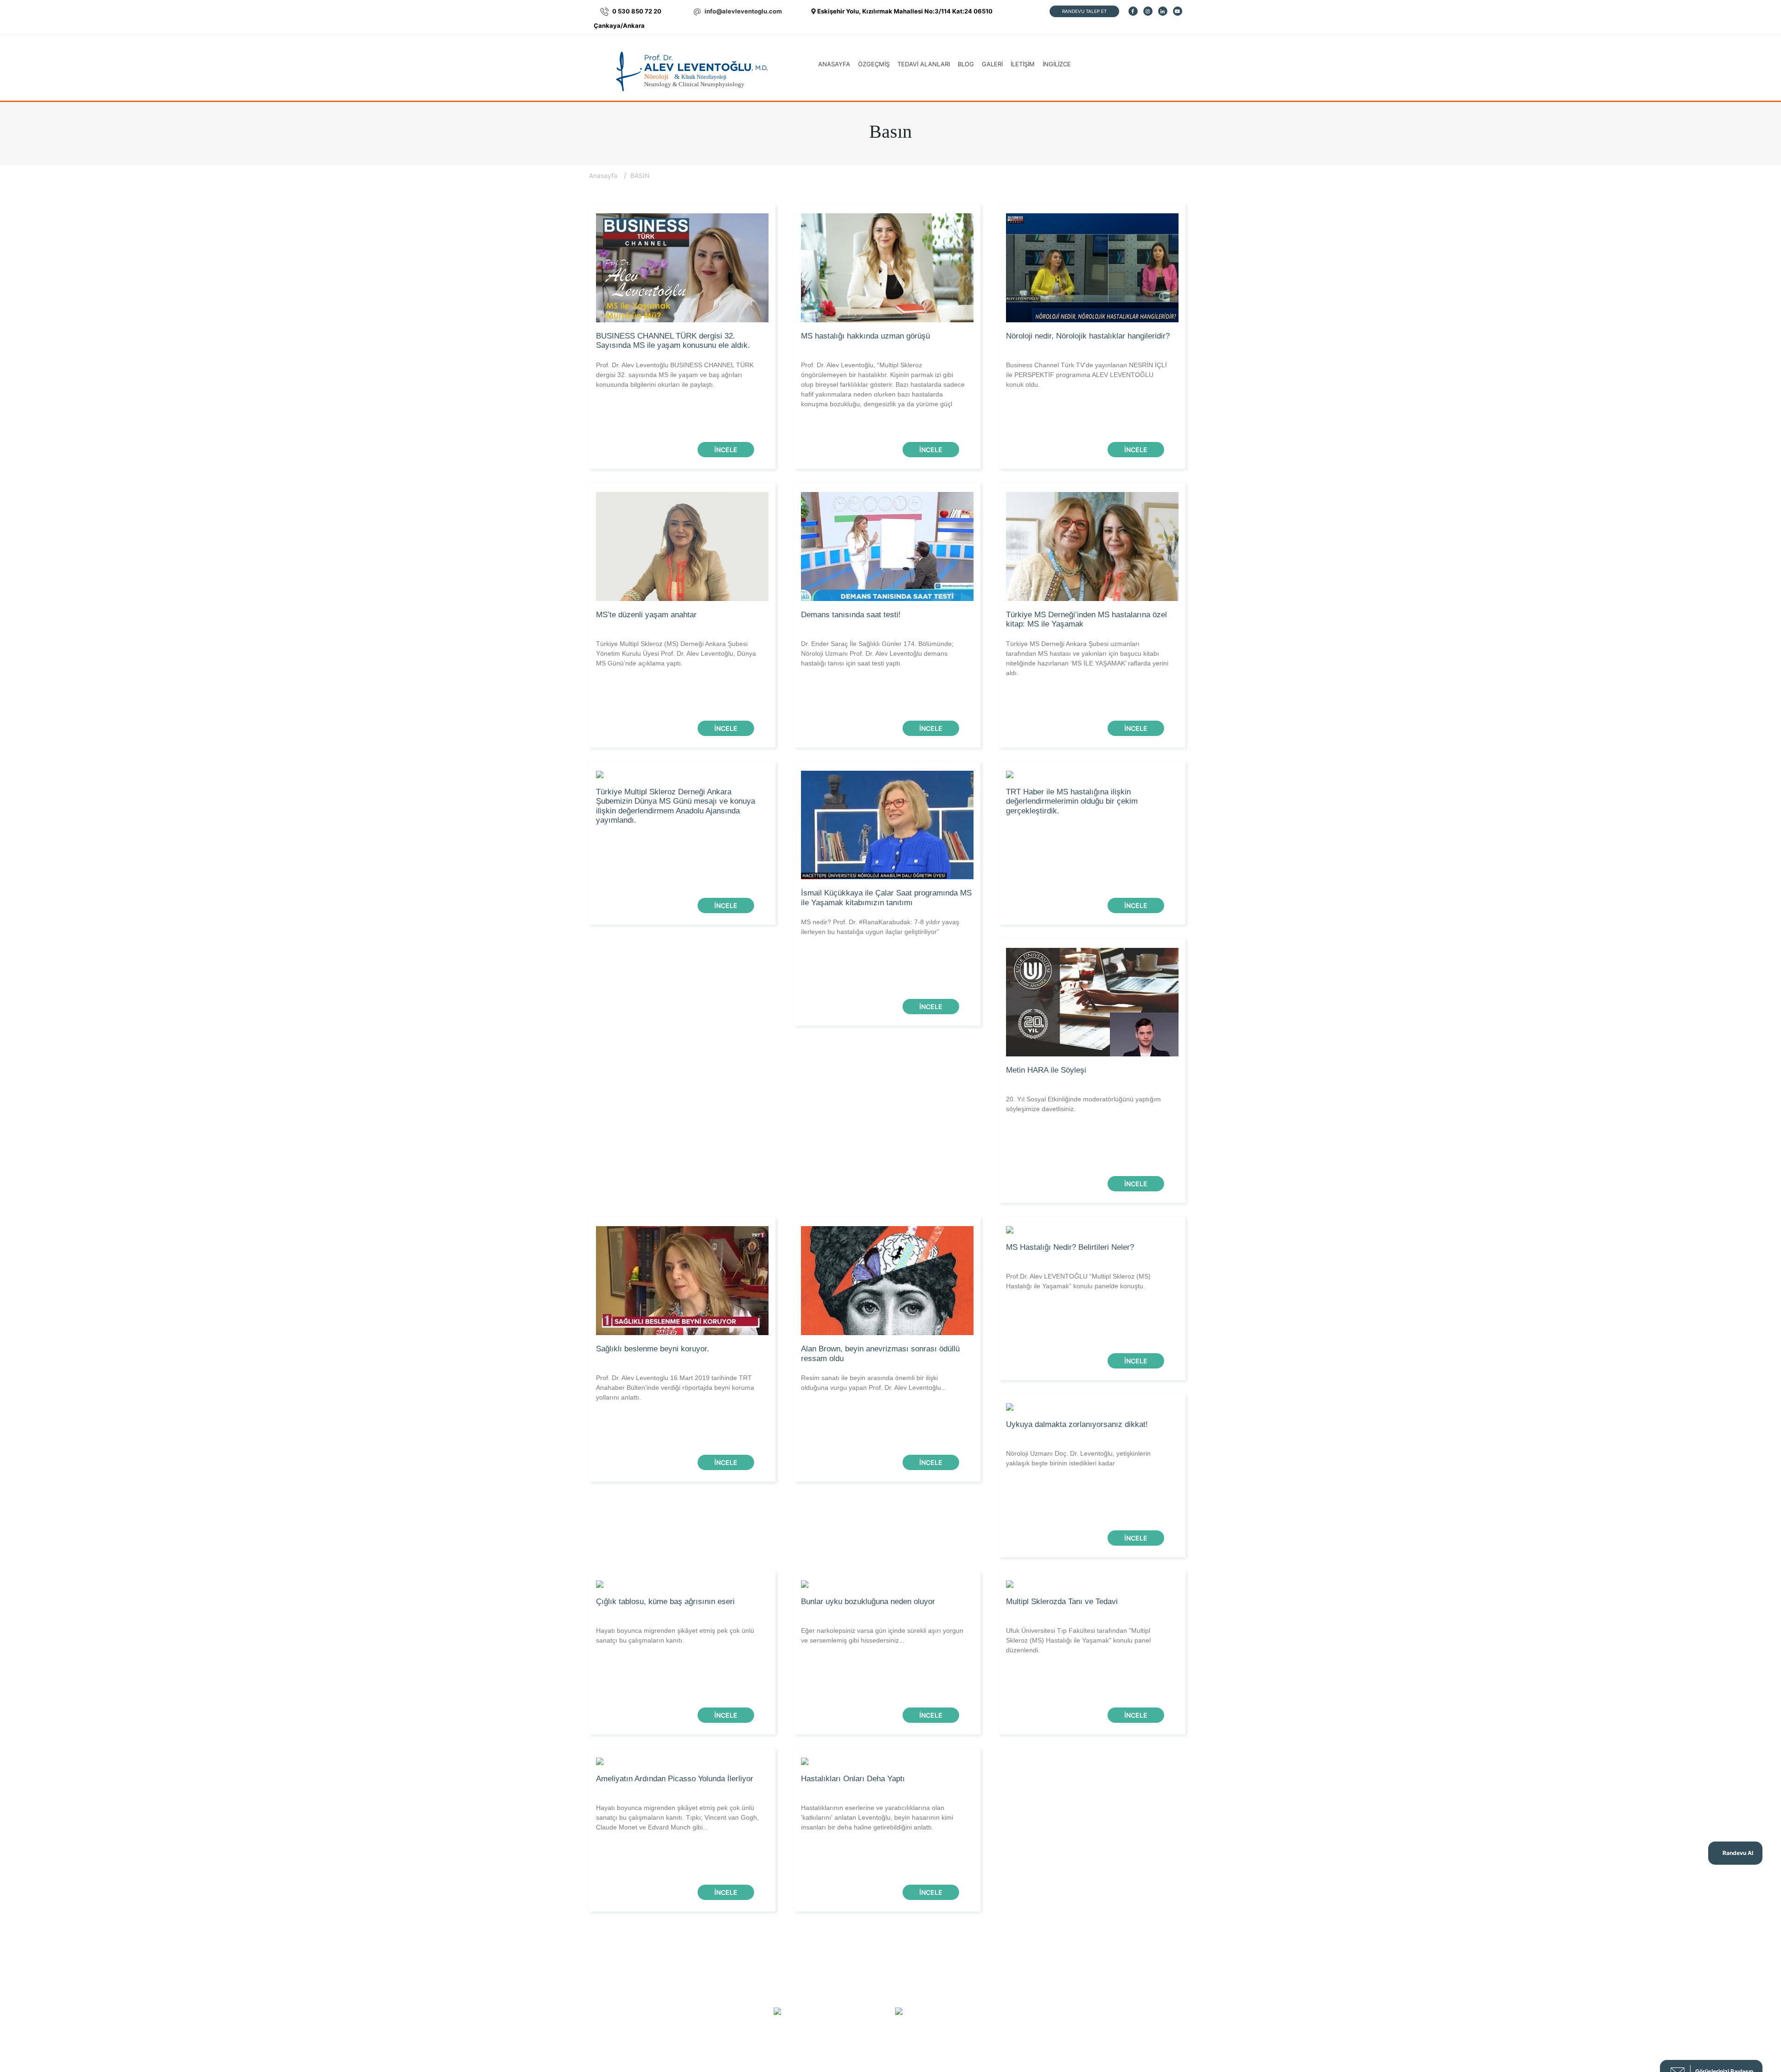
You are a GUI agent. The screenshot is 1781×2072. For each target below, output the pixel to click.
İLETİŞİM (1023, 64)
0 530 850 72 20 (637, 11)
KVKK (989, 1985)
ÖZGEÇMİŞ (874, 64)
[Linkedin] (1163, 11)
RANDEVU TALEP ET (1084, 11)
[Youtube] (1178, 11)
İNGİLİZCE (1057, 64)
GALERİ (992, 64)
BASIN (640, 176)
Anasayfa (604, 176)
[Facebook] (1133, 11)
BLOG (966, 64)
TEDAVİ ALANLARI (924, 64)
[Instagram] (1148, 11)
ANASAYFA (834, 64)
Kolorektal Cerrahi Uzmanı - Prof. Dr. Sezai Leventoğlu (1073, 1985)
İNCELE (726, 450)
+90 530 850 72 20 (843, 2012)
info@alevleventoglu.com (743, 11)
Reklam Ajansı (918, 2049)
